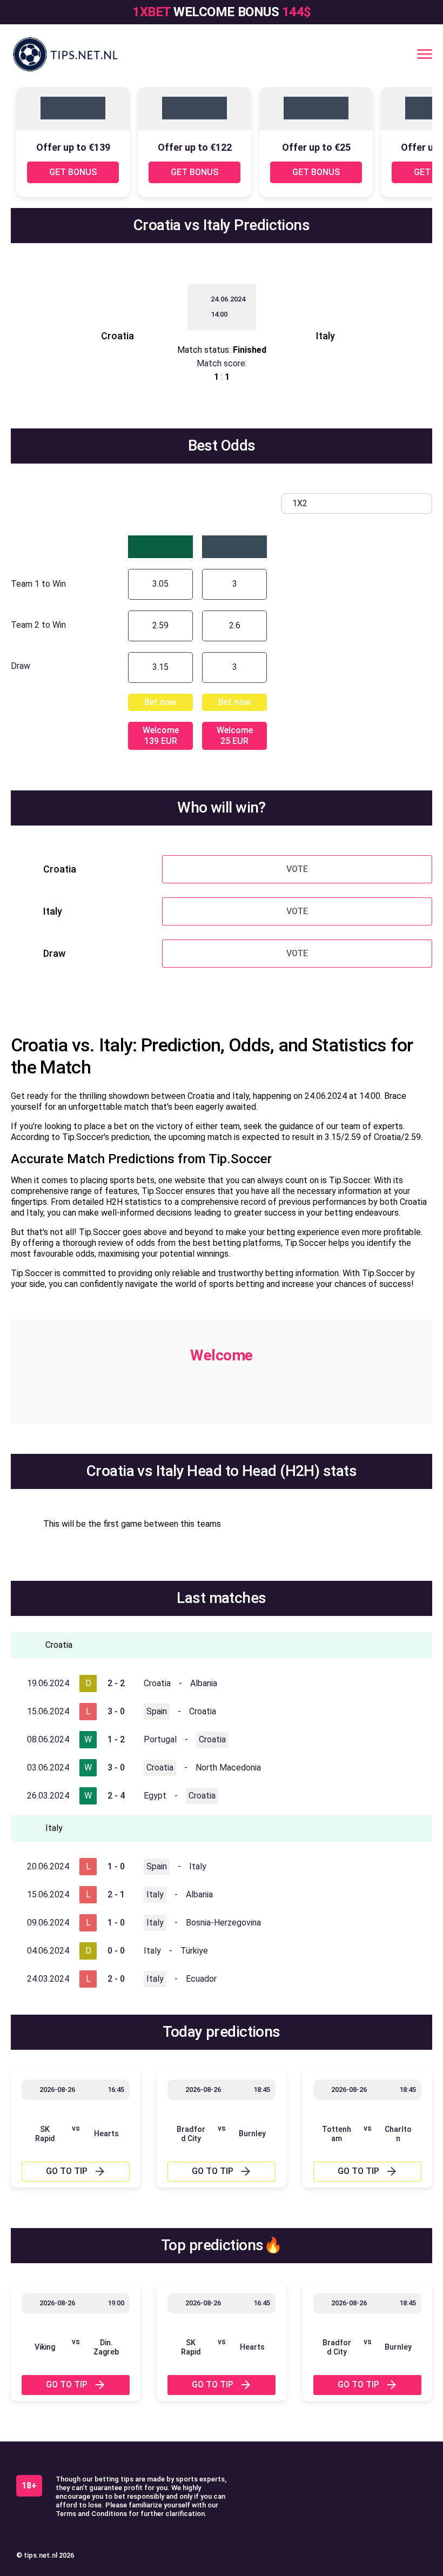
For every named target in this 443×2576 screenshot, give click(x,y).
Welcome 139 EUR (161, 736)
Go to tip (67, 2171)
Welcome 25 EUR (235, 736)
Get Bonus (73, 172)
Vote (297, 869)
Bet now (160, 702)
